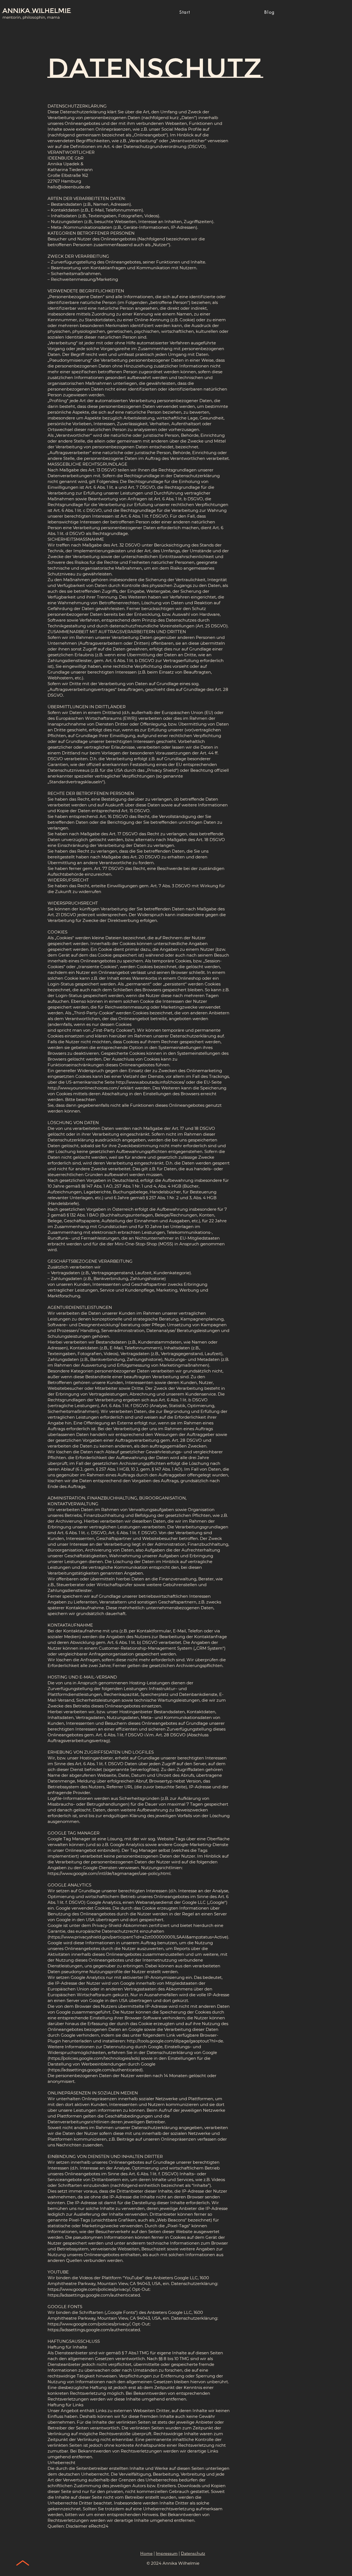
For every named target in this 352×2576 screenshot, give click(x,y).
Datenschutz (193, 2553)
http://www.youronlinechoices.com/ (83, 1088)
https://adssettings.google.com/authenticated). (96, 2070)
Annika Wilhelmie (37, 11)
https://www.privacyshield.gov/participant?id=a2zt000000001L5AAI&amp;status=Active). (139, 1937)
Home (146, 2553)
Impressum (167, 2553)
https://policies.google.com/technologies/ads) (94, 2058)
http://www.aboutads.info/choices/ (150, 1082)
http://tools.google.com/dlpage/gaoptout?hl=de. (175, 2041)
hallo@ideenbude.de (69, 187)
